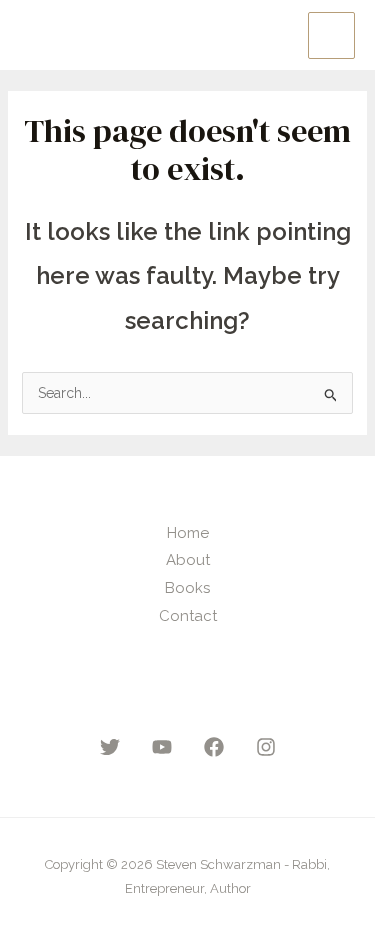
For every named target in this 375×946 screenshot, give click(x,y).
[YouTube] (162, 747)
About (188, 560)
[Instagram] (266, 747)
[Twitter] (110, 747)
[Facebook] (214, 747)
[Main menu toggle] (331, 35)
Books (187, 588)
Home (188, 533)
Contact (188, 616)
